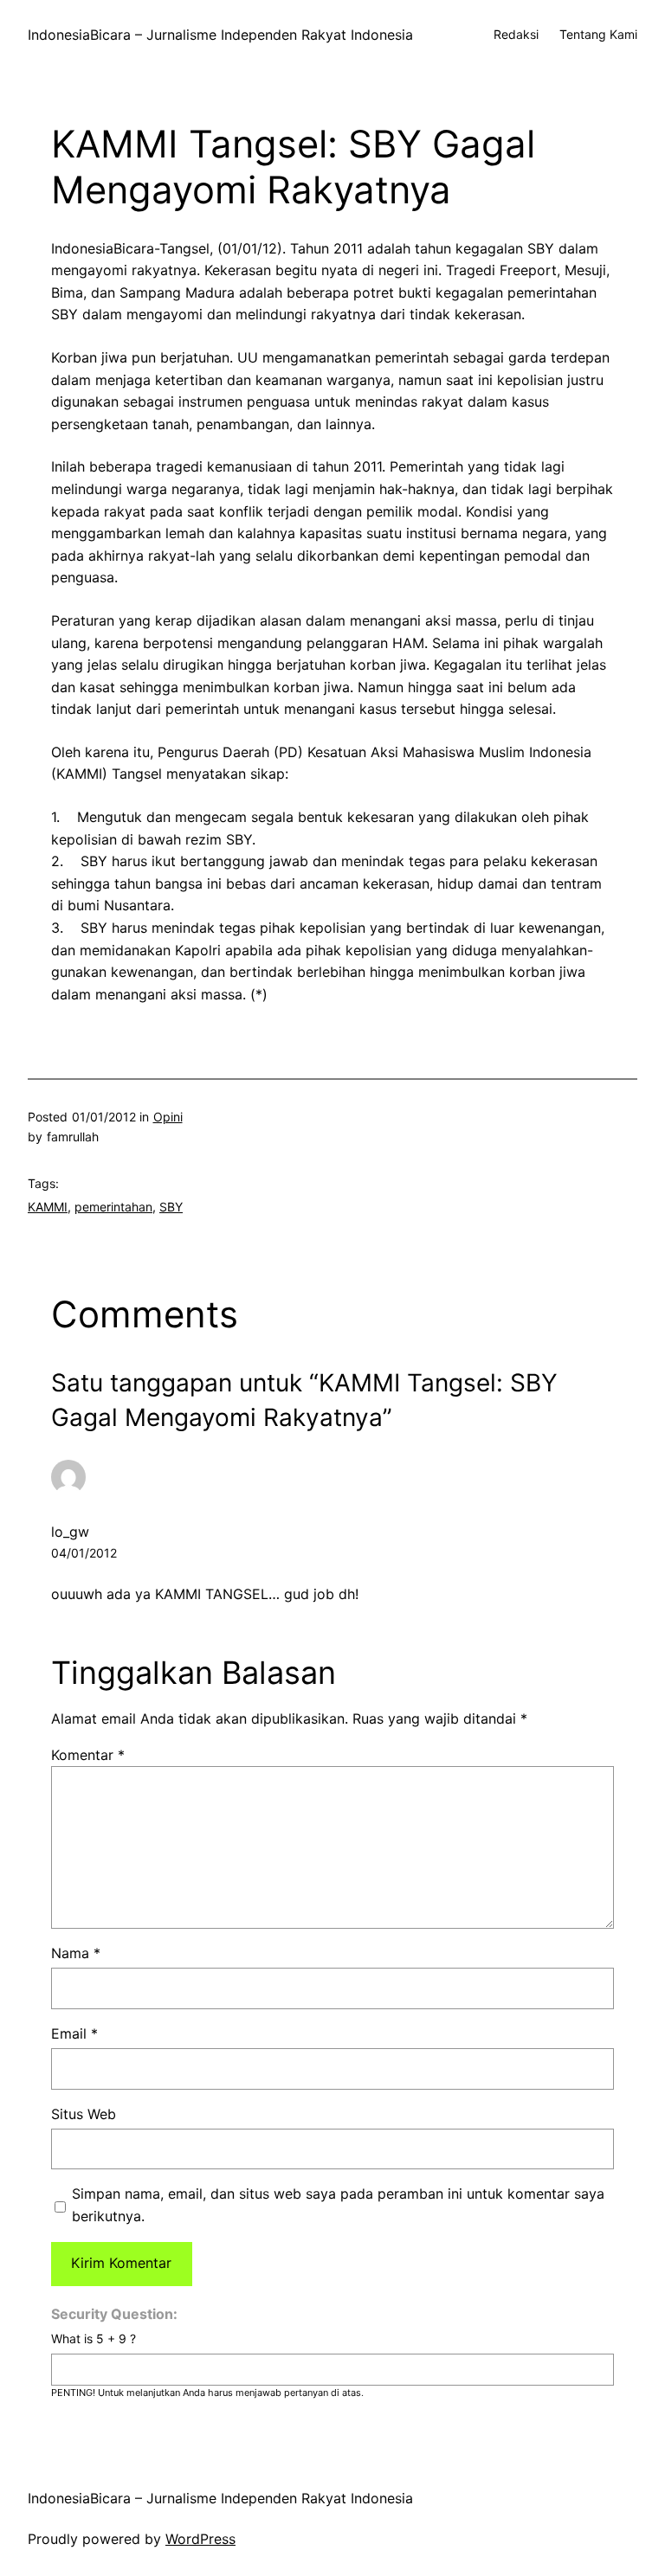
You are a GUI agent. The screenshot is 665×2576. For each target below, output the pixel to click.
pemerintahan (113, 1207)
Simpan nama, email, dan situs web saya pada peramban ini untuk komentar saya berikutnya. (338, 2205)
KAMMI (48, 1207)
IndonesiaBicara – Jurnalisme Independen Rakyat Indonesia (220, 35)
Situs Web (84, 2114)
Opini (168, 1117)
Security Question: (114, 2314)
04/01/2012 (84, 1553)
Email (74, 2033)
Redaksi (516, 34)
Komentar (88, 1755)
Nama (76, 1953)
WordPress (200, 2539)
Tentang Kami (598, 34)
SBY (171, 1207)
